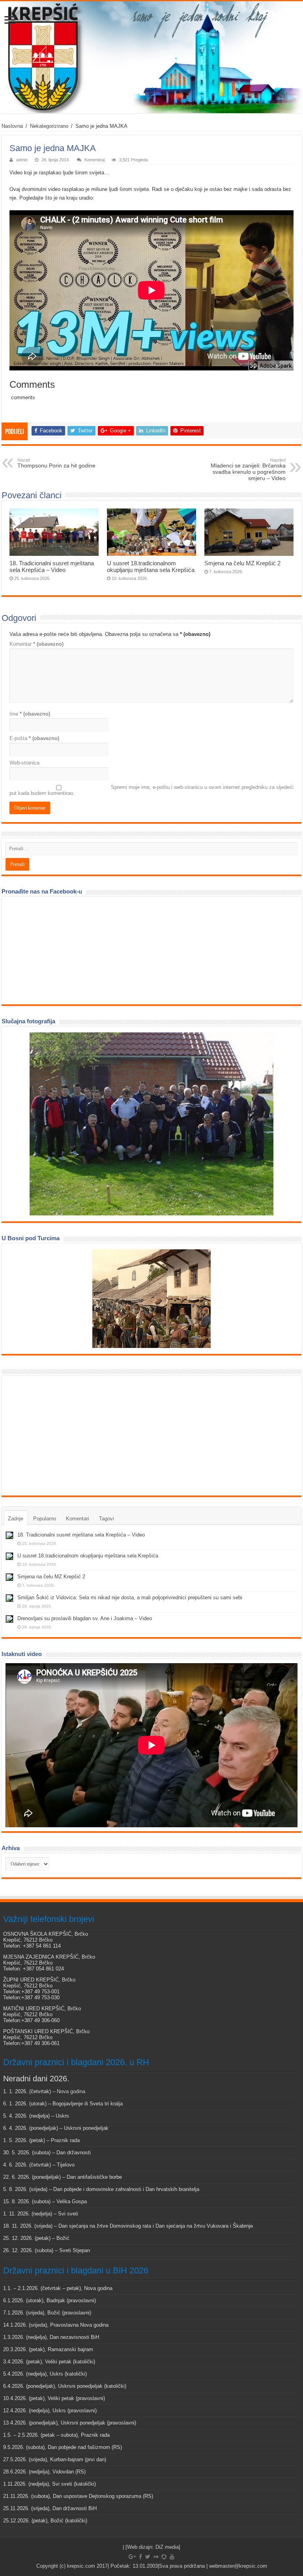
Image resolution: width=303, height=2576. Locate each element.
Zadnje (16, 1519)
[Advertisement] (65, 1435)
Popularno (45, 1519)
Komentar (36, 644)
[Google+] (132, 2557)
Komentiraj (94, 160)
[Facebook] (140, 2557)
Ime (30, 714)
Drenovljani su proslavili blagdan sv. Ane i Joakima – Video (85, 1618)
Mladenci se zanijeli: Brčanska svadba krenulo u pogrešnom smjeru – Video (248, 469)
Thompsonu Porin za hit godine (56, 463)
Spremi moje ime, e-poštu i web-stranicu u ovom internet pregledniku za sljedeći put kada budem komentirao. (151, 790)
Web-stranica (24, 763)
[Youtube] (172, 2557)
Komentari (78, 1519)
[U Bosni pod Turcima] (151, 1299)
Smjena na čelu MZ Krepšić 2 (242, 563)
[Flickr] (156, 2557)
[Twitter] (148, 2557)
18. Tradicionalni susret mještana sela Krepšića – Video (52, 566)
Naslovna (12, 126)
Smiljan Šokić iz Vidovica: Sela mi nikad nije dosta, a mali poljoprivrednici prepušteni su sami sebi (130, 1597)
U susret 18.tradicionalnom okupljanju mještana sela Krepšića (151, 566)
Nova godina (71, 2091)
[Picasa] (164, 2557)
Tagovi (107, 1519)
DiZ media (167, 2547)
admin (22, 160)
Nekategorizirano (49, 126)
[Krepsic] (151, 57)
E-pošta (34, 738)
